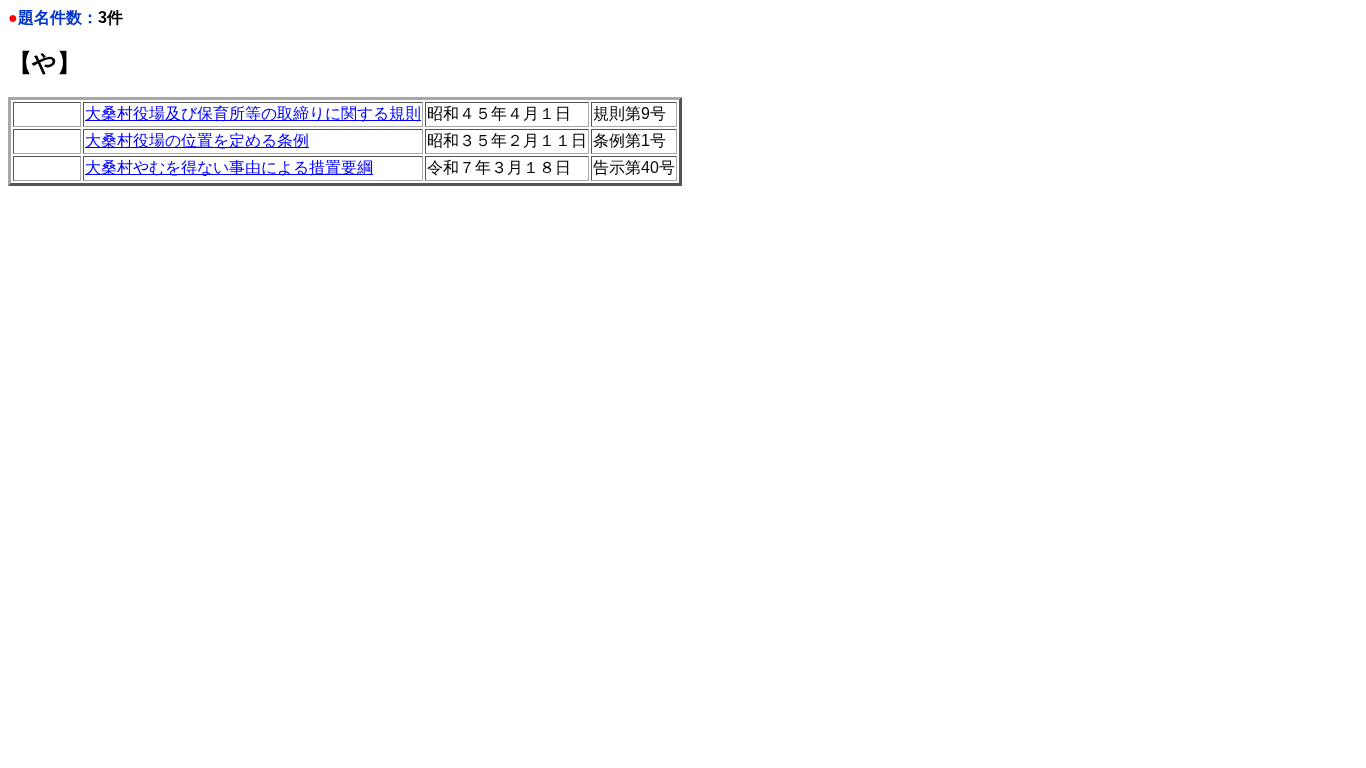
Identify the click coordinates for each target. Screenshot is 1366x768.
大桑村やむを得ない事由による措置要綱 (229, 167)
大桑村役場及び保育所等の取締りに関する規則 (253, 113)
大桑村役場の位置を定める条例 (197, 140)
